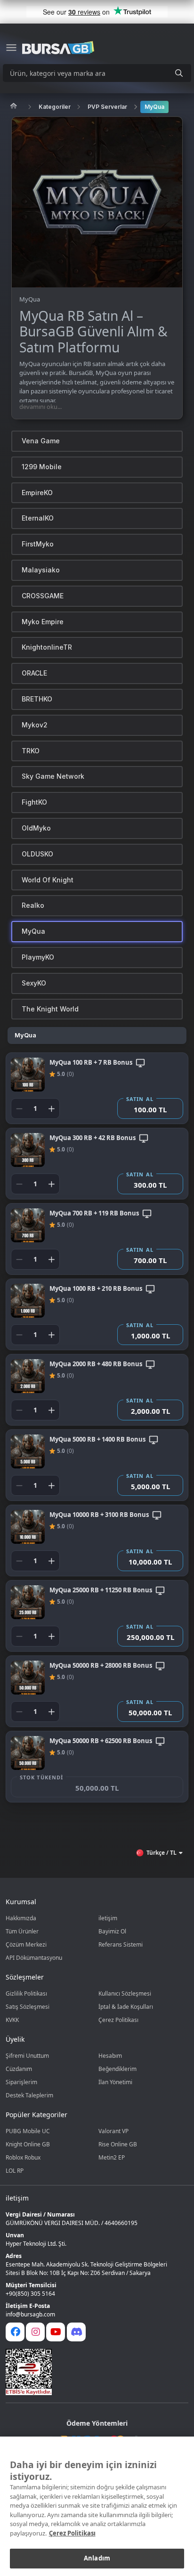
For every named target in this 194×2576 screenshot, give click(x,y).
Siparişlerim (21, 2082)
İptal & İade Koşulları (126, 2007)
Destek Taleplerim (29, 2095)
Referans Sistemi (121, 1944)
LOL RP (15, 2171)
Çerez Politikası (118, 2020)
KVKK (12, 2020)
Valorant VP (113, 2131)
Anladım (97, 2558)
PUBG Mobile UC (28, 2131)
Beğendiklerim (117, 2069)
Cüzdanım (19, 2069)
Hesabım (110, 2056)
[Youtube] (56, 2332)
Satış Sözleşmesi (28, 2007)
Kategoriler (55, 107)
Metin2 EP (112, 2157)
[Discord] (76, 2332)
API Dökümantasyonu (34, 1958)
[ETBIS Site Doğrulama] (91, 2372)
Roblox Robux (23, 2157)
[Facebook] (15, 2332)
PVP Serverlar (107, 107)
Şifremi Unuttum (27, 2056)
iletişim (108, 1918)
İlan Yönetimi (115, 2082)
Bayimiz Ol (112, 1931)
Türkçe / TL (162, 1853)
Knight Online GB (28, 2144)
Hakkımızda (21, 1918)
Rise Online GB (118, 2144)
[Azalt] (19, 1109)
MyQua (154, 107)
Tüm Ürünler (22, 1931)
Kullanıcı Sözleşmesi (125, 1993)
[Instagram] (35, 2332)
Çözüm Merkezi (26, 1944)
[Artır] (51, 1109)
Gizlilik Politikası (26, 1993)
